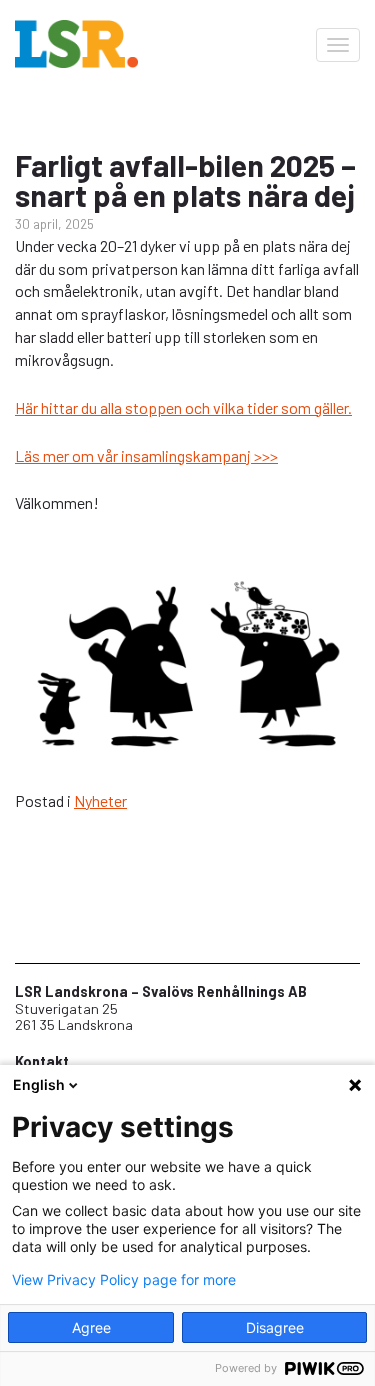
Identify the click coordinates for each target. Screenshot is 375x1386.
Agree (91, 1327)
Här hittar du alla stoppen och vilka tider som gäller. (183, 407)
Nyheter (100, 800)
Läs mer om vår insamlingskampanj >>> (146, 455)
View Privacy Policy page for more (124, 1280)
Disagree (275, 1327)
